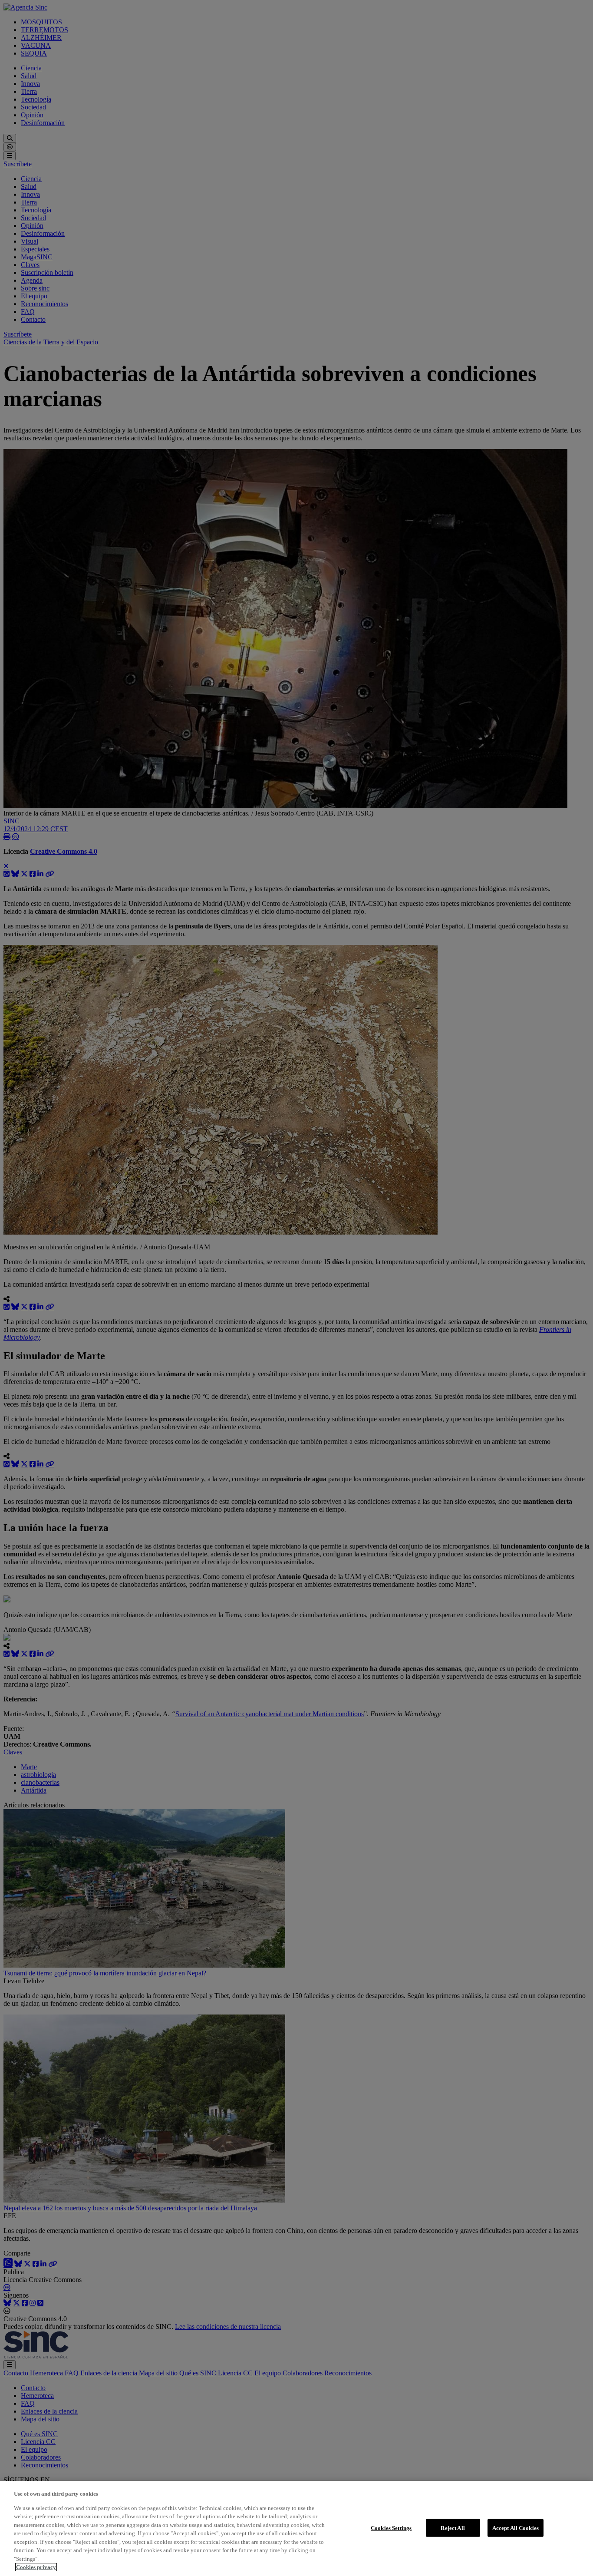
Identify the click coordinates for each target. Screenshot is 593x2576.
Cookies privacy (36, 2567)
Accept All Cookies (516, 2528)
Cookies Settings (391, 2528)
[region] (296, 2528)
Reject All (453, 2528)
